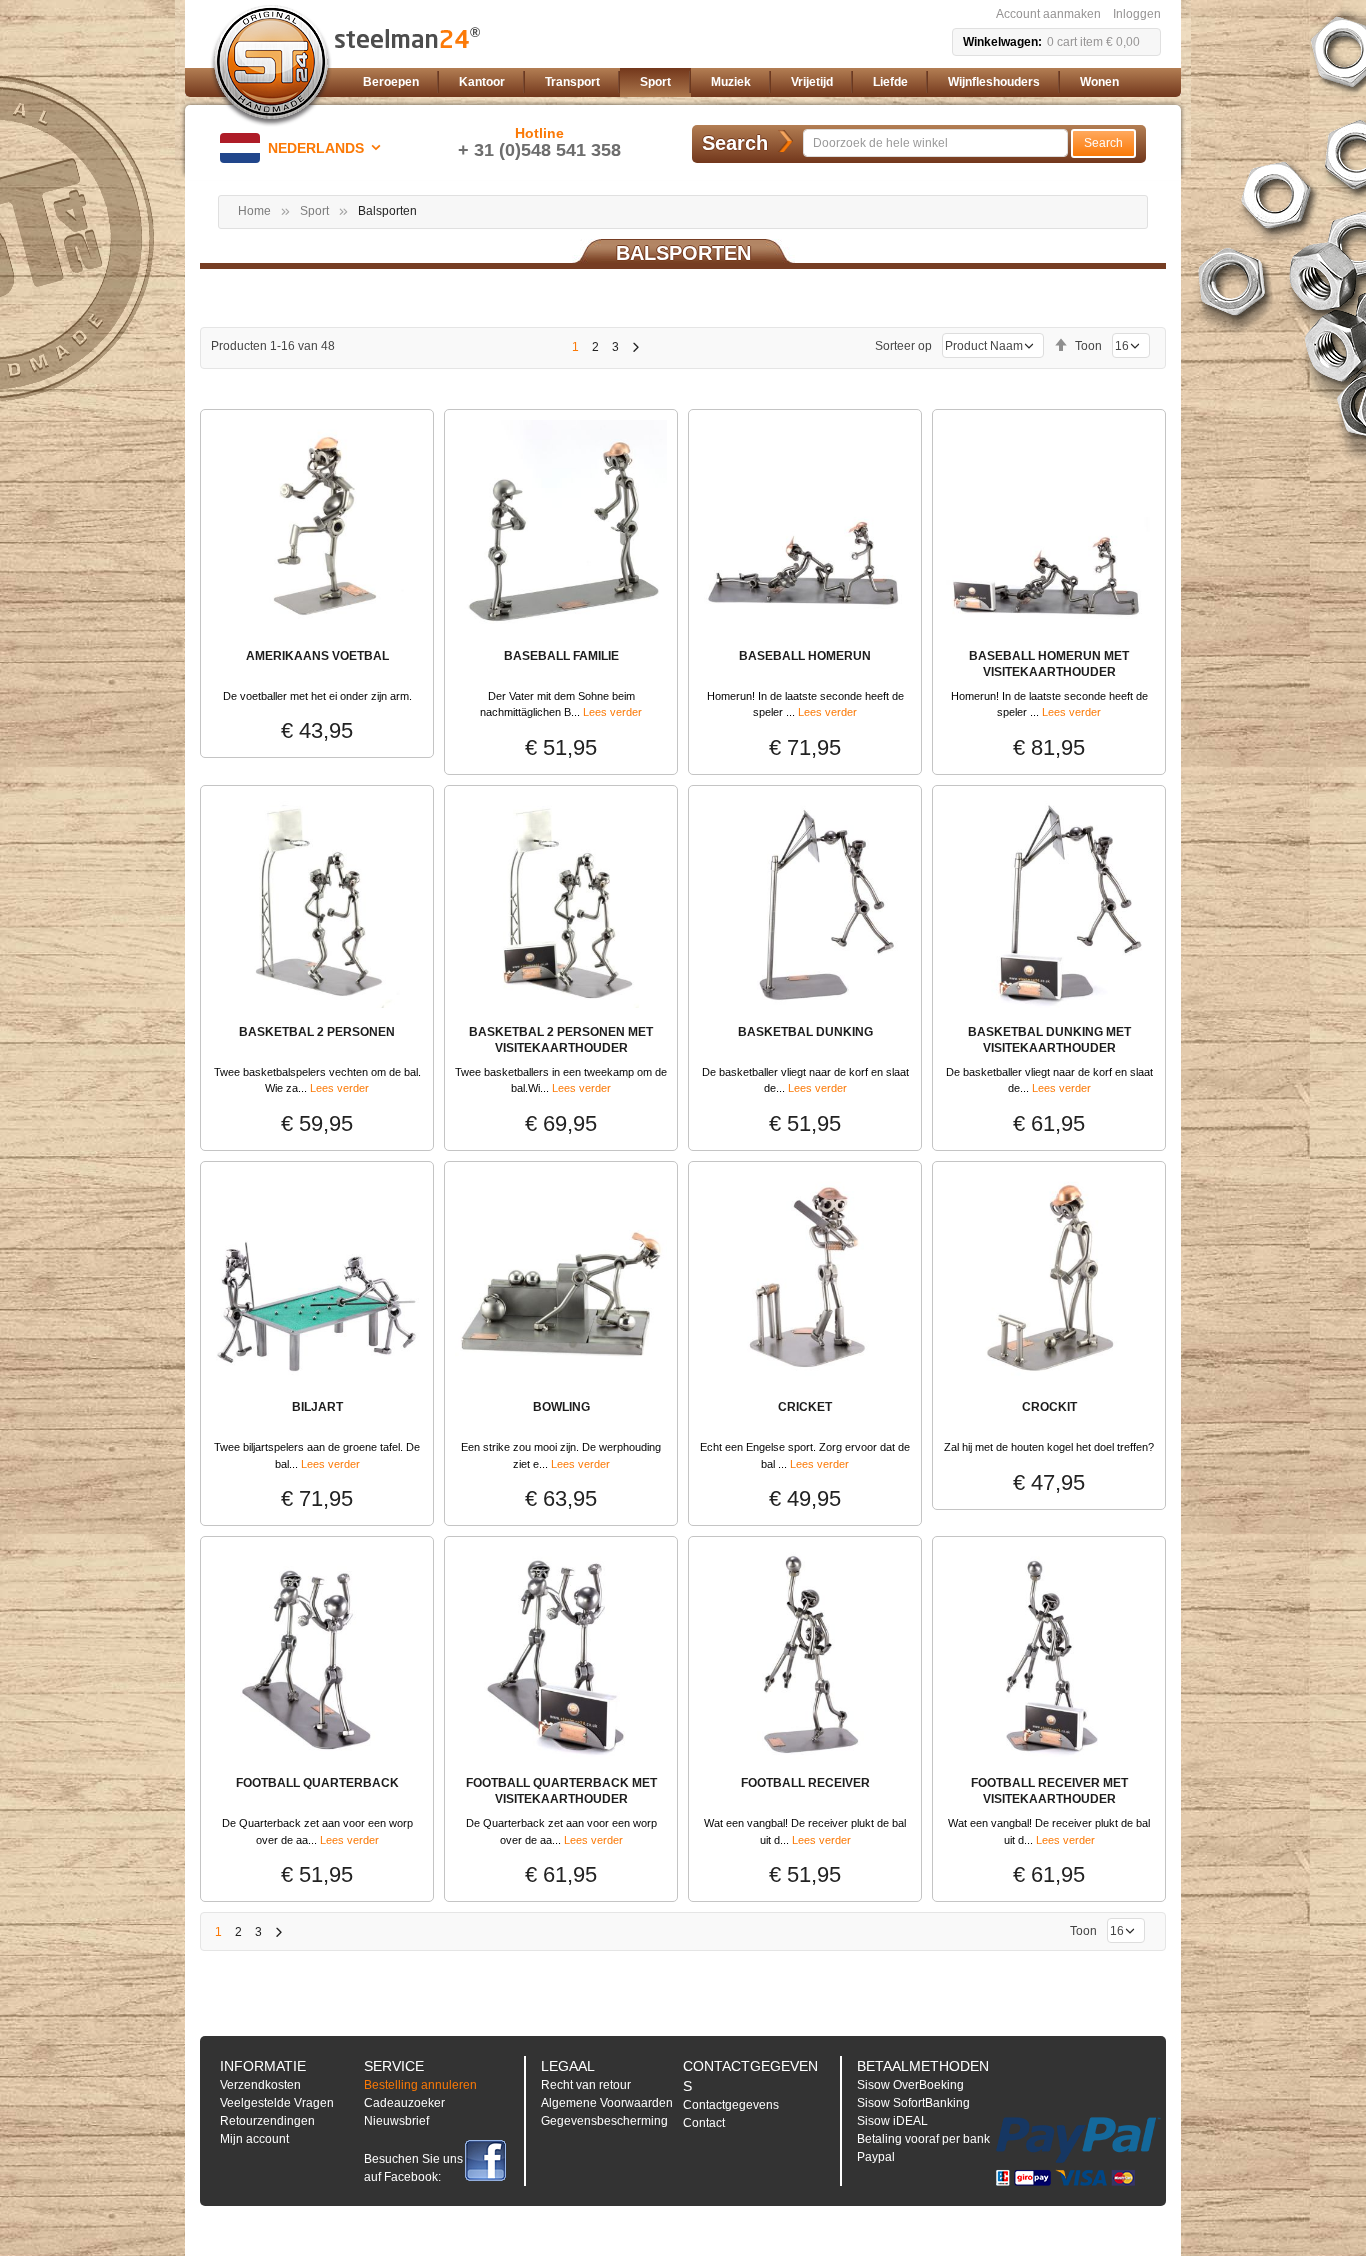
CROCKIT (1049, 1407)
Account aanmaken (1048, 14)
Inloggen (1137, 14)
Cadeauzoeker (404, 2103)
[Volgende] (635, 347)
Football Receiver (805, 1783)
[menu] (758, 82)
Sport (314, 211)
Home (254, 211)
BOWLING (561, 1407)
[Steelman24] (271, 66)
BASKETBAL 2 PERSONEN (317, 1032)
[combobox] (935, 143)
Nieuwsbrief (396, 2121)
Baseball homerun (805, 656)
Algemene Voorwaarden (607, 2103)
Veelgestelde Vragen (277, 2103)
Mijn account (254, 2139)
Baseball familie (561, 656)
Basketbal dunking (805, 1032)
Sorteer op (903, 346)
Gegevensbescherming (604, 2121)
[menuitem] (391, 82)
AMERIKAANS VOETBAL (317, 656)
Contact (704, 2123)
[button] (304, 148)
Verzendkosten (260, 2085)
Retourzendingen (267, 2121)
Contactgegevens (731, 2105)
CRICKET (805, 1407)
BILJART (317, 1407)
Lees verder (612, 712)
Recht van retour (586, 2085)
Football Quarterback (317, 1783)
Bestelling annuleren (420, 2085)
